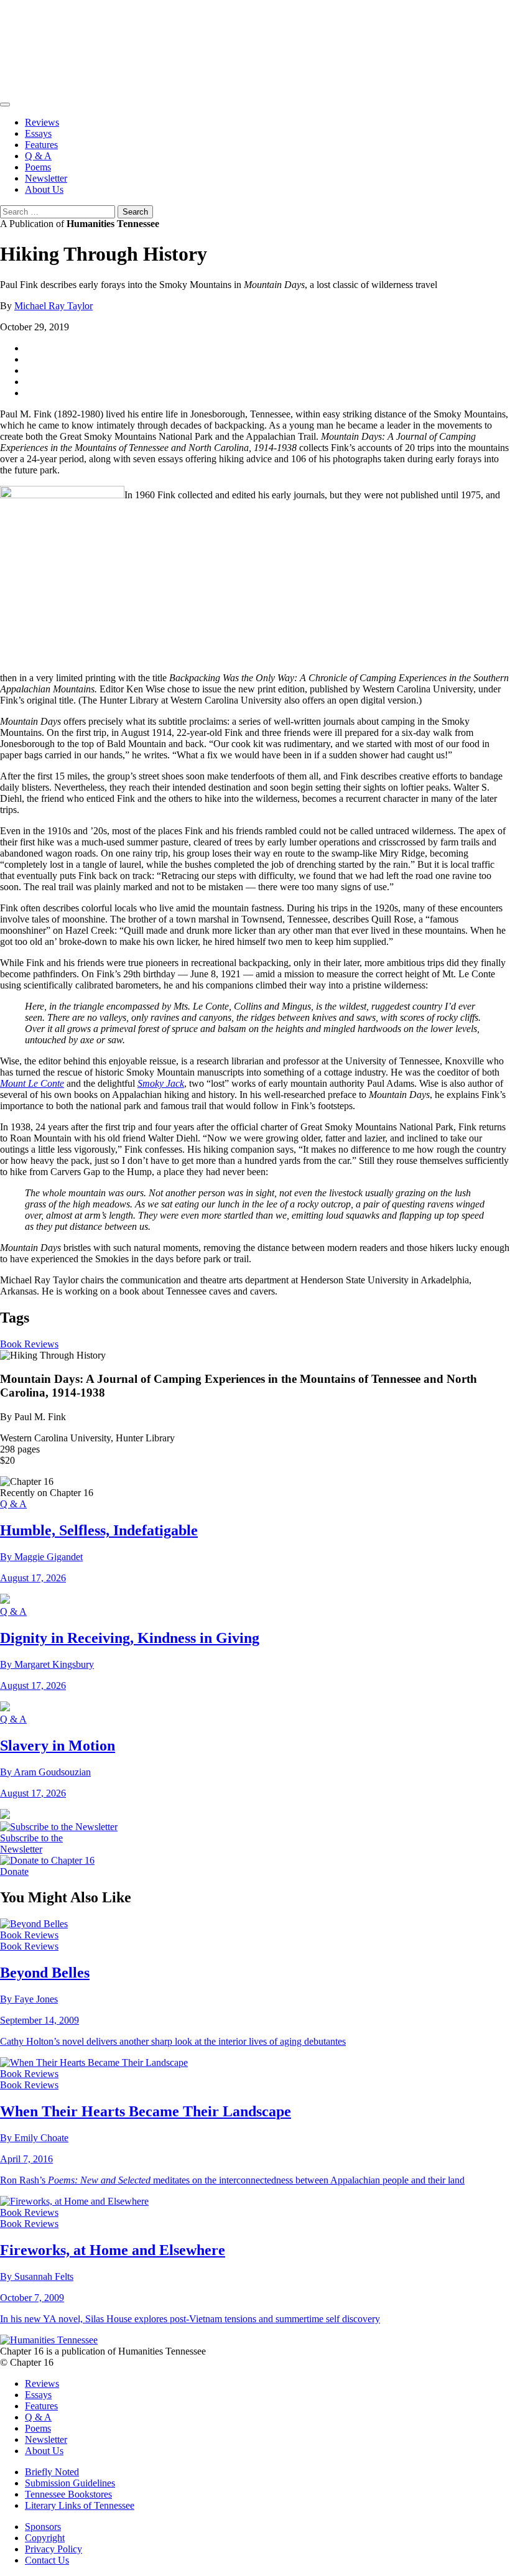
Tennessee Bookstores (68, 2494)
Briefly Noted (52, 2472)
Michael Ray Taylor (53, 306)
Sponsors (43, 2527)
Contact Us (47, 2560)
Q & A (38, 156)
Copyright (45, 2538)
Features (41, 145)
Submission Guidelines (70, 2483)
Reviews (42, 122)
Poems (38, 167)
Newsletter (46, 178)
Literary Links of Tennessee (80, 2505)
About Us (44, 189)
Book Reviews (29, 1344)
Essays (38, 133)
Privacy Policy (53, 2549)
